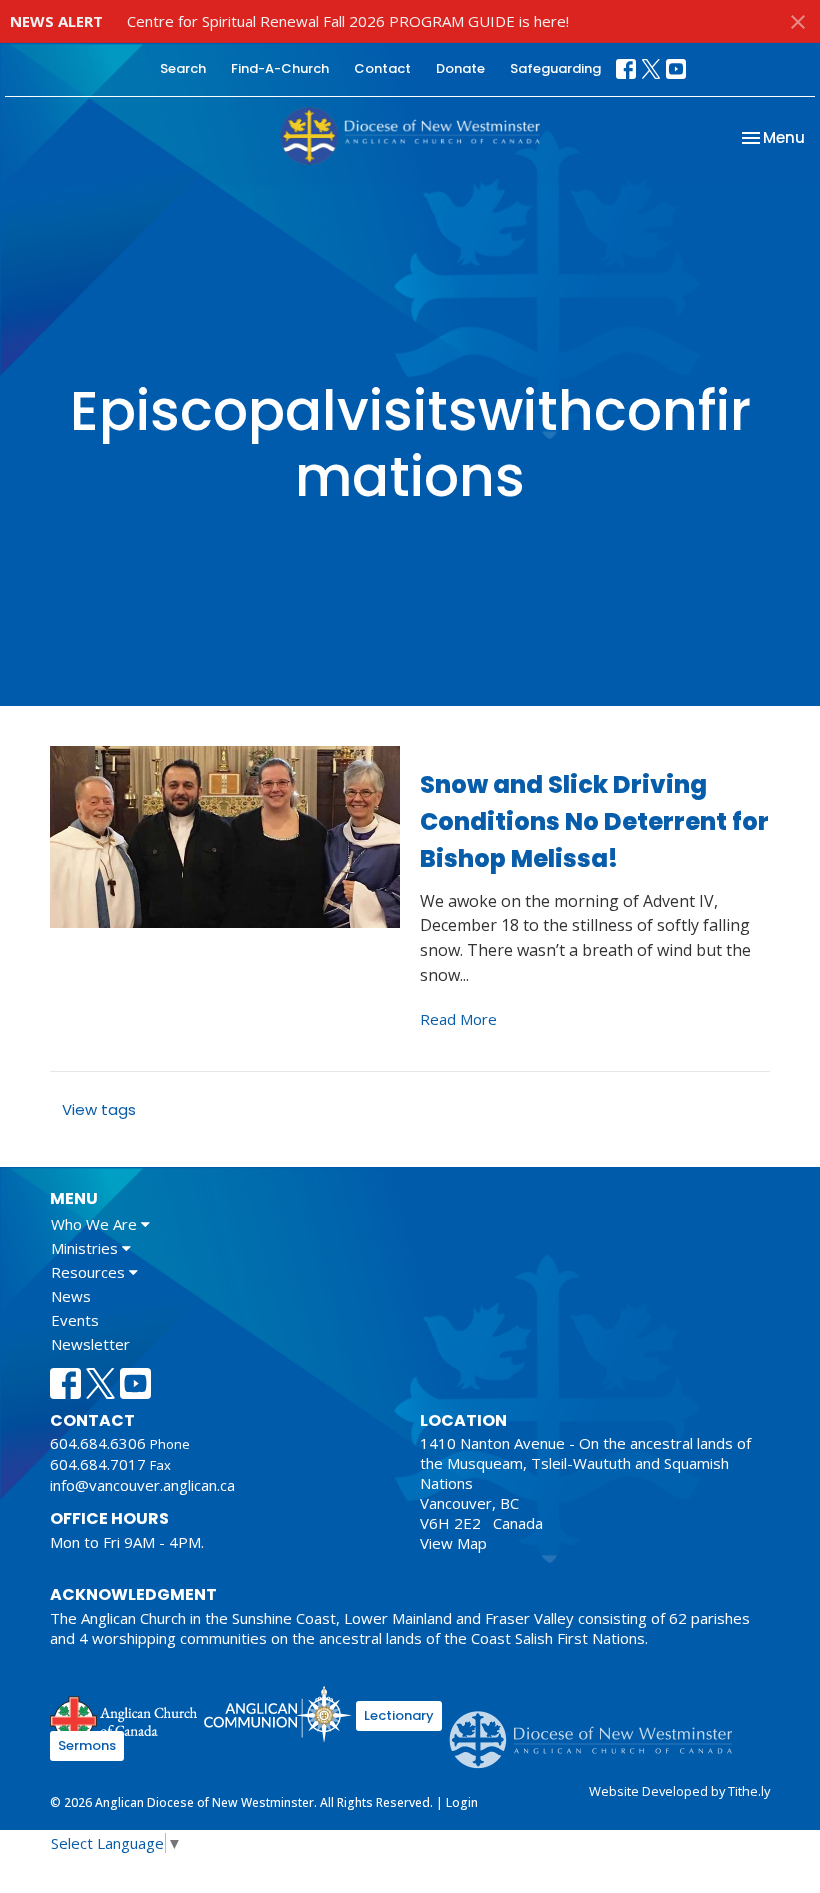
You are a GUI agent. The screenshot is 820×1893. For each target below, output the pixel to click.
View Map (453, 1543)
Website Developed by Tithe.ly (679, 1791)
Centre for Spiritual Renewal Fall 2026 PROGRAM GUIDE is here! (348, 21)
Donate (460, 68)
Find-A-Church (280, 68)
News (71, 1296)
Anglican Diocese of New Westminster (598, 1730)
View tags (99, 1109)
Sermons (87, 1745)
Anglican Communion (277, 1713)
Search (183, 68)
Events (75, 1320)
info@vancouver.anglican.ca (142, 1485)
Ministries (86, 1248)
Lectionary (399, 1715)
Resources (90, 1272)
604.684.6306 (98, 1443)
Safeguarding (555, 68)
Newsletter (90, 1344)
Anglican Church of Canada (124, 1717)
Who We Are (96, 1224)
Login (462, 1802)
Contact (382, 68)
